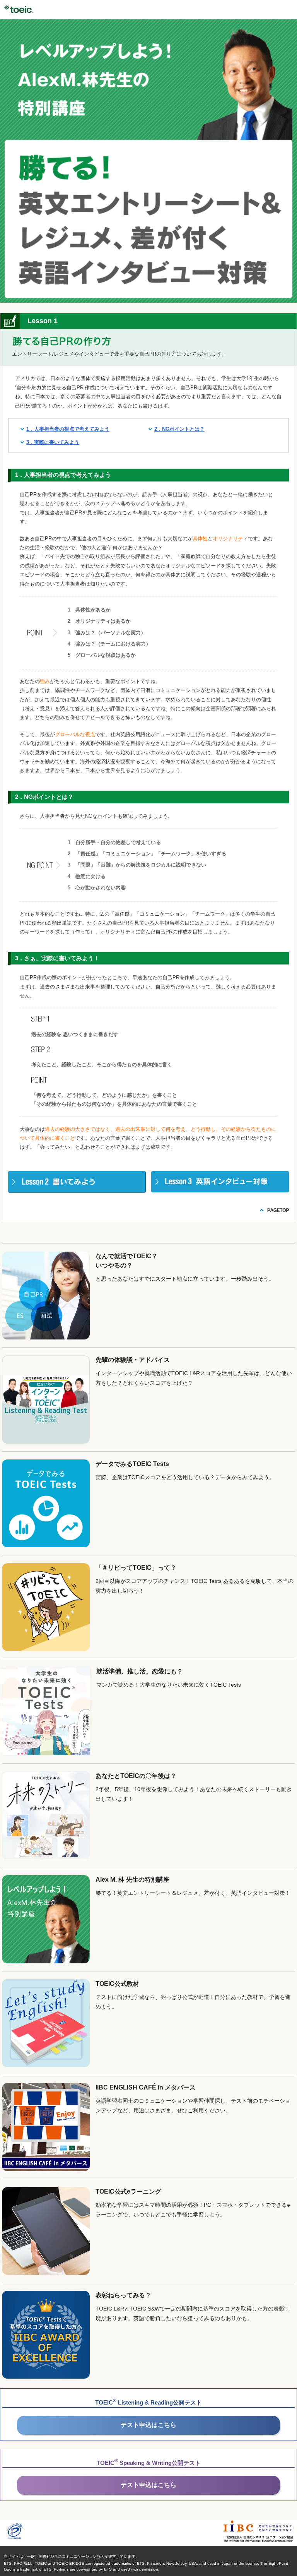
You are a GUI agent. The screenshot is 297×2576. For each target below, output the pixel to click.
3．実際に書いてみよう (53, 442)
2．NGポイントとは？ (179, 429)
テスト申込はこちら (148, 2425)
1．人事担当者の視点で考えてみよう (68, 429)
